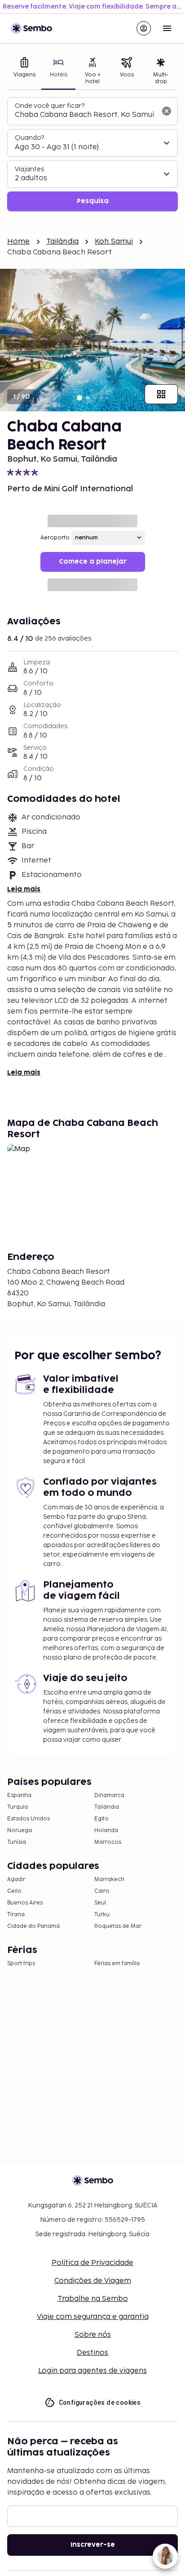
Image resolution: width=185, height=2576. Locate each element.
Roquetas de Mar (118, 1926)
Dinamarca (109, 1795)
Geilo (14, 1891)
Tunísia (17, 1842)
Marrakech (109, 1880)
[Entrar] (144, 28)
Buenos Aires (25, 1903)
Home (19, 242)
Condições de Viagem (93, 2281)
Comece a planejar (93, 562)
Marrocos (108, 1842)
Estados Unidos (29, 1819)
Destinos (92, 2353)
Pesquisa (93, 201)
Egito (101, 1819)
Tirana (16, 1915)
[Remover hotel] (167, 111)
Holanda (106, 1831)
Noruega (20, 1831)
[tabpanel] (92, 154)
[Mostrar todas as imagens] (161, 394)
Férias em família (117, 1964)
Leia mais (24, 889)
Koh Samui (114, 242)
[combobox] (85, 115)
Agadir (16, 1880)
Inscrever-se (93, 2545)
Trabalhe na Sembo (93, 2299)
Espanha (19, 1795)
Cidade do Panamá (33, 1926)
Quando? (29, 138)
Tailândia (62, 242)
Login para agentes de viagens (92, 2371)
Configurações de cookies (100, 2402)
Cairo (102, 1891)
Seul (100, 1903)
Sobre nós (93, 2335)
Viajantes (29, 169)
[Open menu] (167, 28)
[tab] (24, 72)
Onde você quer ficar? (50, 106)
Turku (102, 1915)
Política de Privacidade (92, 2263)
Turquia (18, 1807)
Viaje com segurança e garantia (93, 2317)
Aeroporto (55, 538)
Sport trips (21, 1964)
